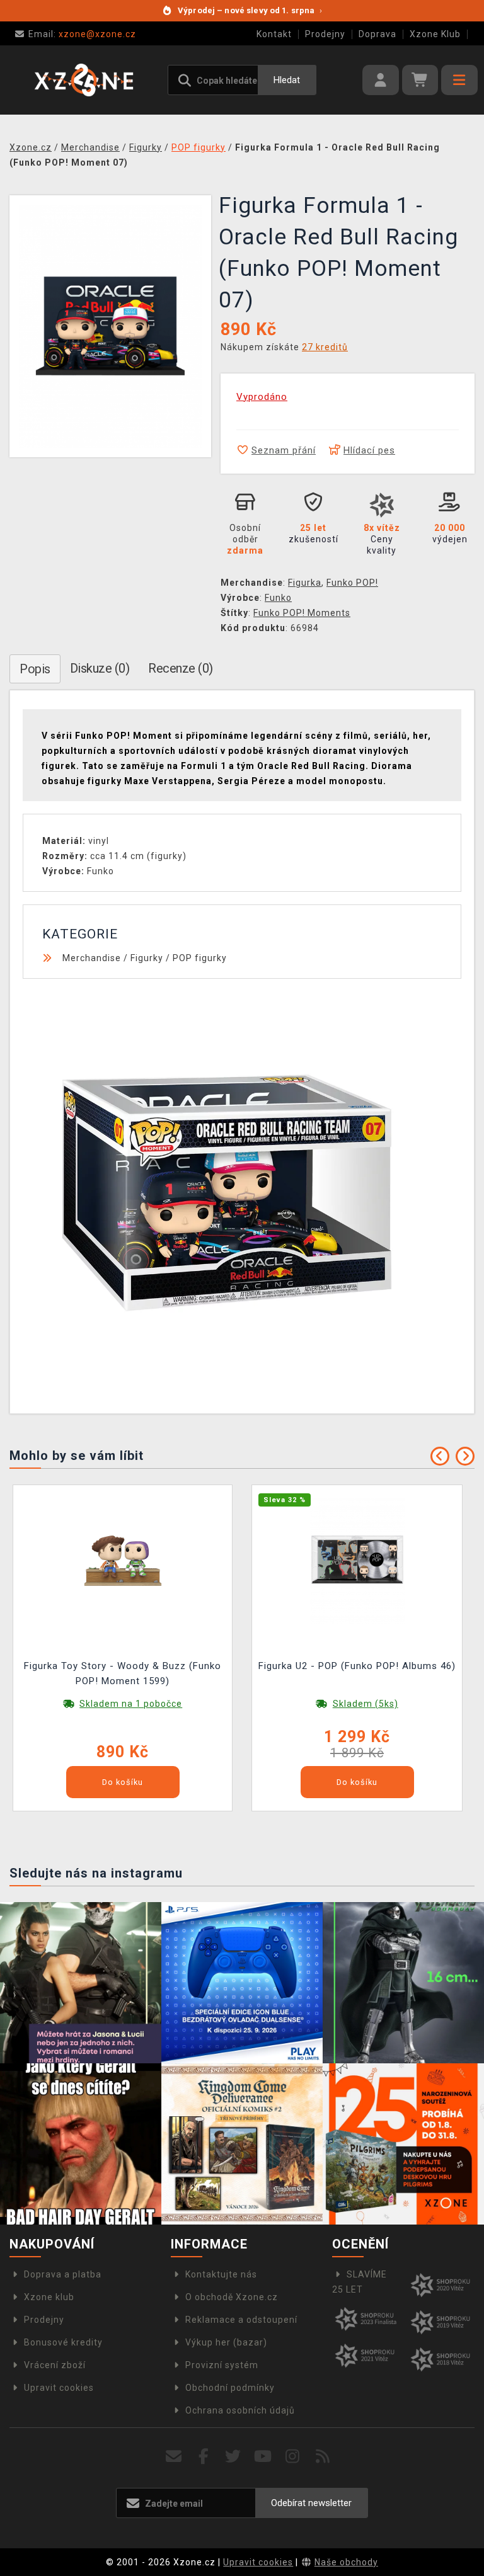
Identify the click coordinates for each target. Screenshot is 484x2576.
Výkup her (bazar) (226, 2342)
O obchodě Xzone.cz (232, 2297)
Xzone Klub (435, 34)
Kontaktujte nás (221, 2274)
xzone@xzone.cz (82, 34)
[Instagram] (293, 2457)
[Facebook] (204, 2457)
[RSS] (323, 2457)
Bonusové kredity (63, 2342)
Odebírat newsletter (311, 2503)
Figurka (305, 583)
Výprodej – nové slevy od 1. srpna (250, 10)
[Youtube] (263, 2457)
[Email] (174, 2457)
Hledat (287, 80)
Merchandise (92, 958)
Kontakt (274, 34)
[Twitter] (233, 2457)
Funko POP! (352, 583)
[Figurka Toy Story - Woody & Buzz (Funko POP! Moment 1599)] (123, 1559)
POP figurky (200, 958)
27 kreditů (325, 347)
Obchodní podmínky (230, 2388)
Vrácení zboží (55, 2365)
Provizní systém (222, 2365)
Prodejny (325, 34)
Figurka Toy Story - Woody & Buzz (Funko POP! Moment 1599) (123, 1673)
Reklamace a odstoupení (241, 2320)
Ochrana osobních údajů (240, 2410)
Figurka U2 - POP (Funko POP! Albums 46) (357, 1666)
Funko (278, 598)
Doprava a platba (63, 2274)
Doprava (377, 34)
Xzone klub (49, 2297)
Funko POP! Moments (302, 613)
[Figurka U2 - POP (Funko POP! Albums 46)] (357, 1559)
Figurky (147, 958)
